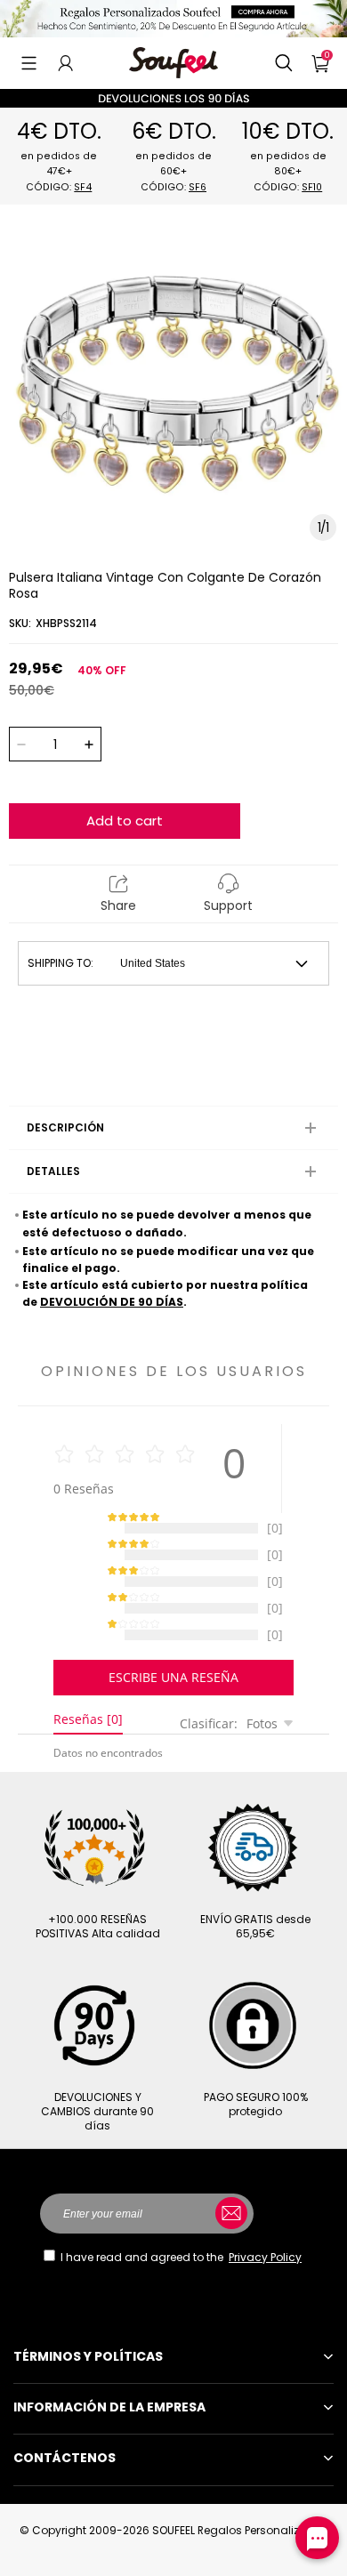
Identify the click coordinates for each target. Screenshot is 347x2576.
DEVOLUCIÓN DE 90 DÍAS (112, 1302)
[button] (29, 63)
